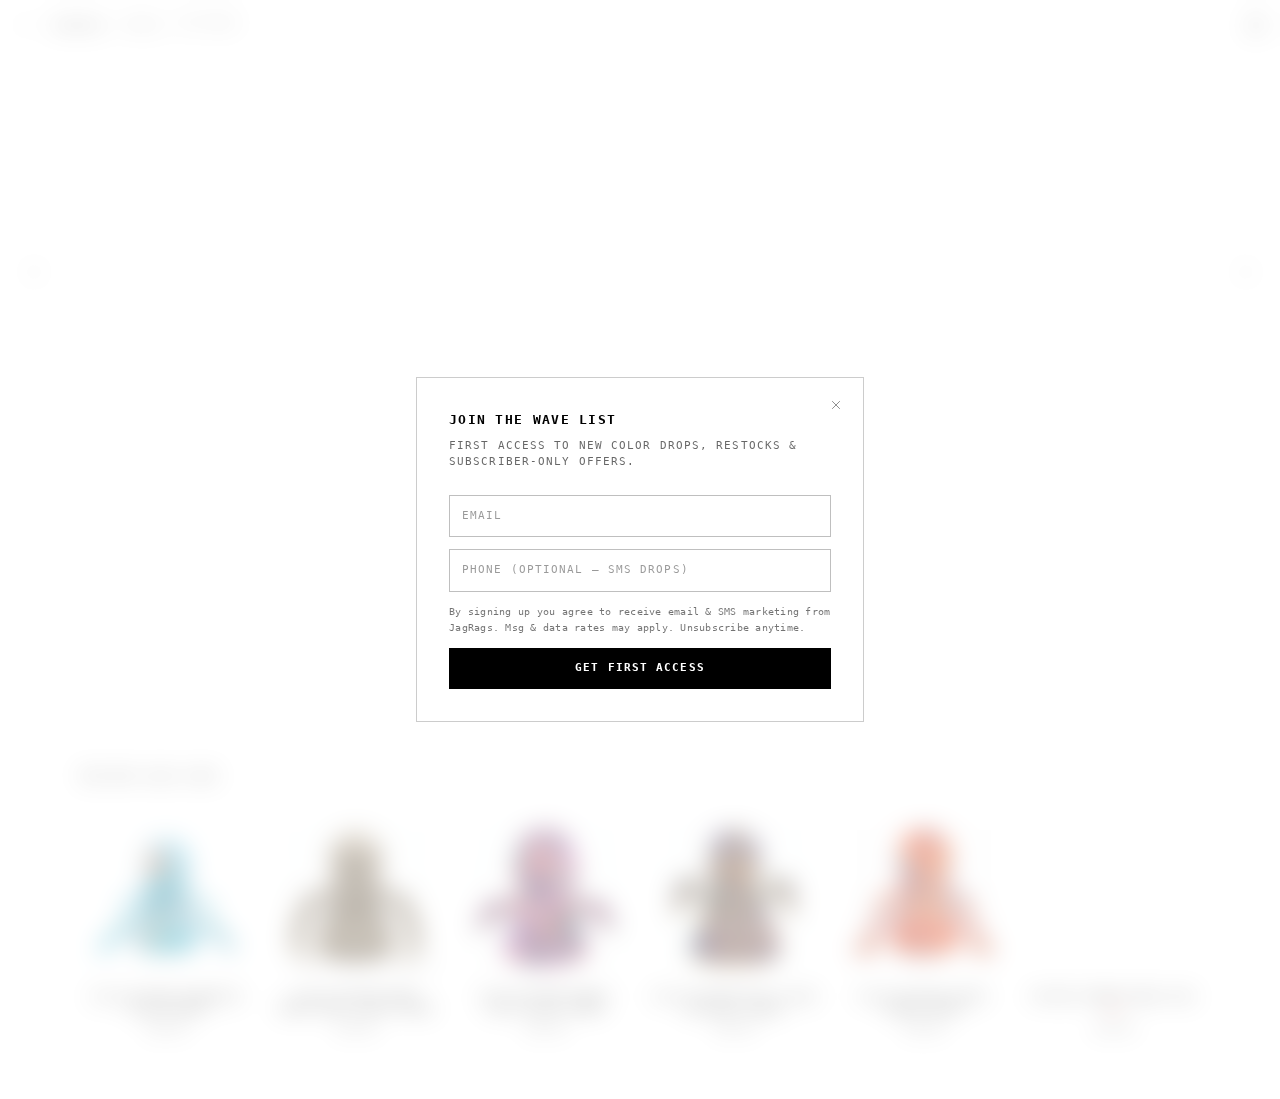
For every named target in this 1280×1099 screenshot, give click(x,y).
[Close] (836, 405)
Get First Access (640, 667)
